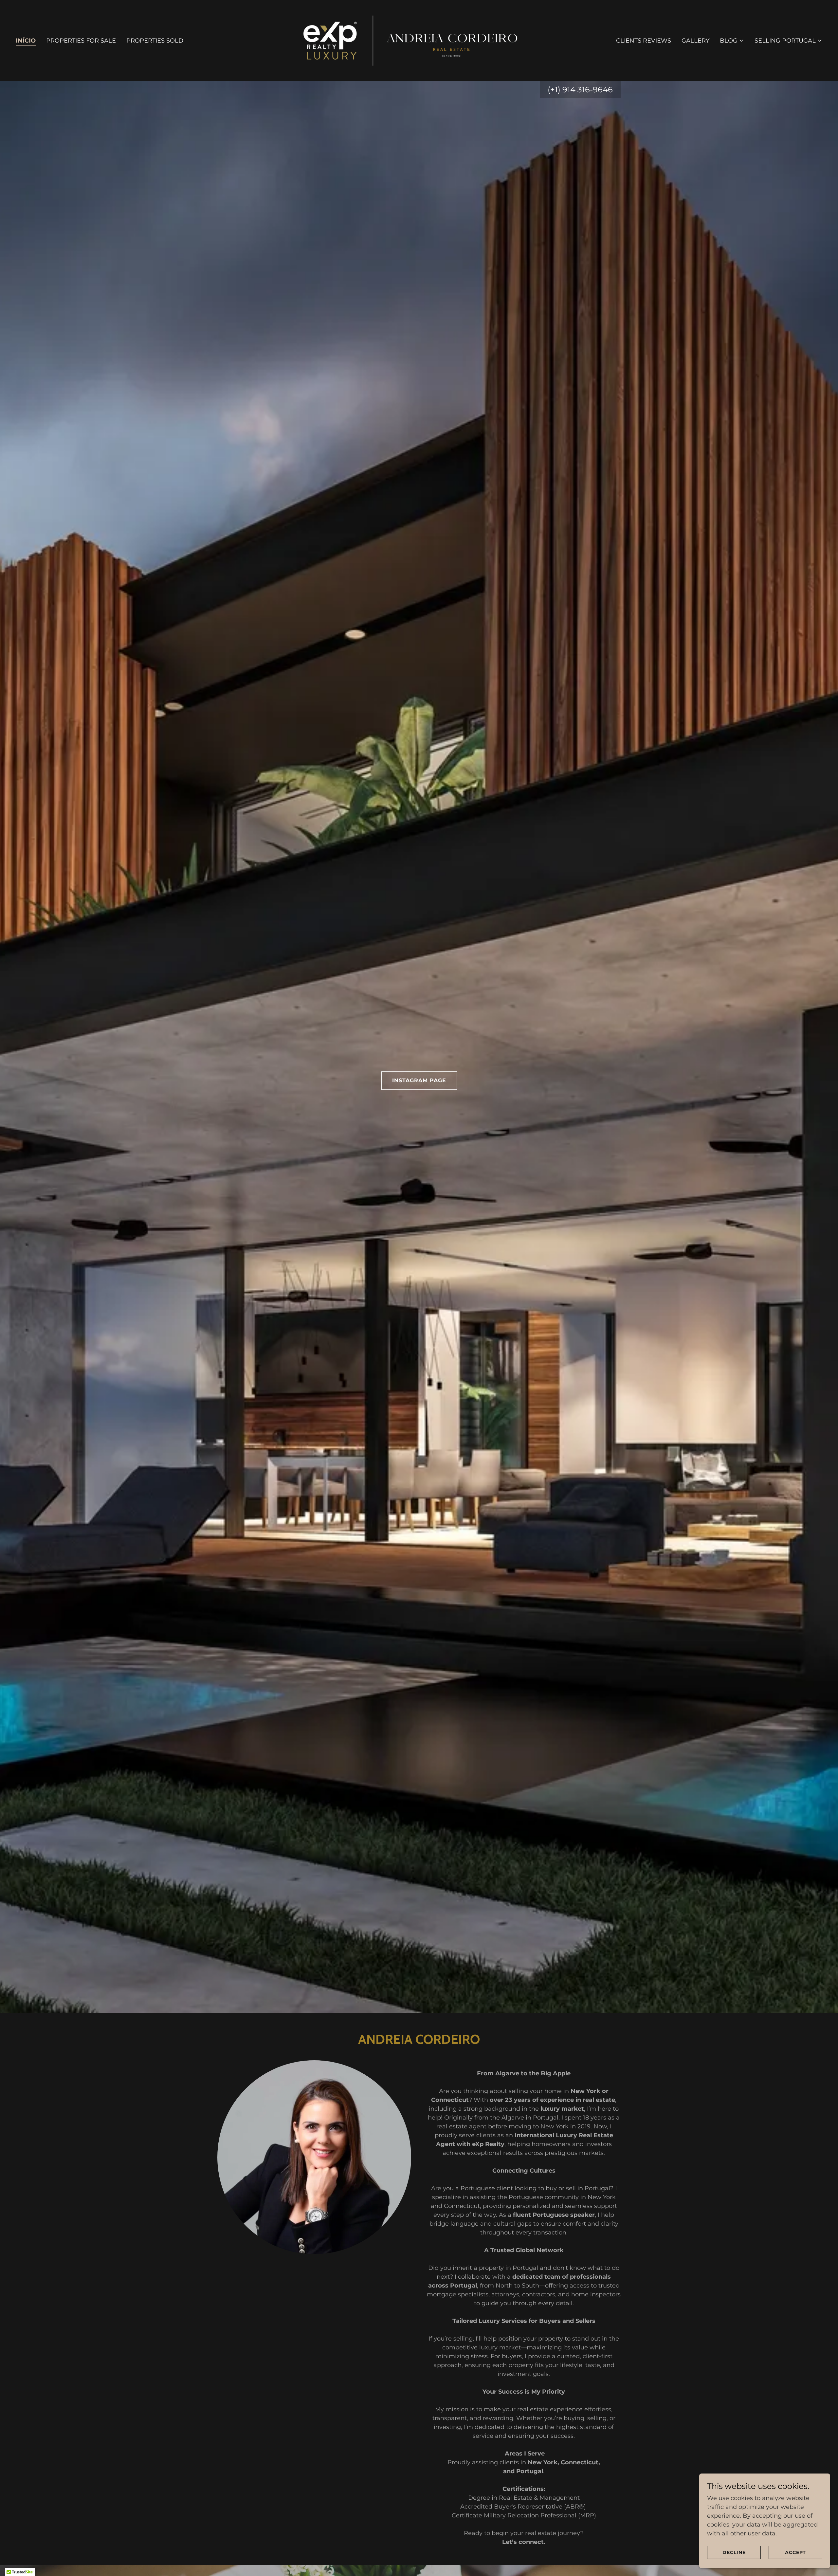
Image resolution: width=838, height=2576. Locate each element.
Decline (734, 2552)
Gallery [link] (695, 41)
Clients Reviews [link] (644, 41)
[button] (732, 41)
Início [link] (26, 41)
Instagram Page (419, 1080)
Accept (795, 2552)
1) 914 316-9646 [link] (584, 90)
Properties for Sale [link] (81, 41)
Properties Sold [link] (155, 41)
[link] (419, 40)
